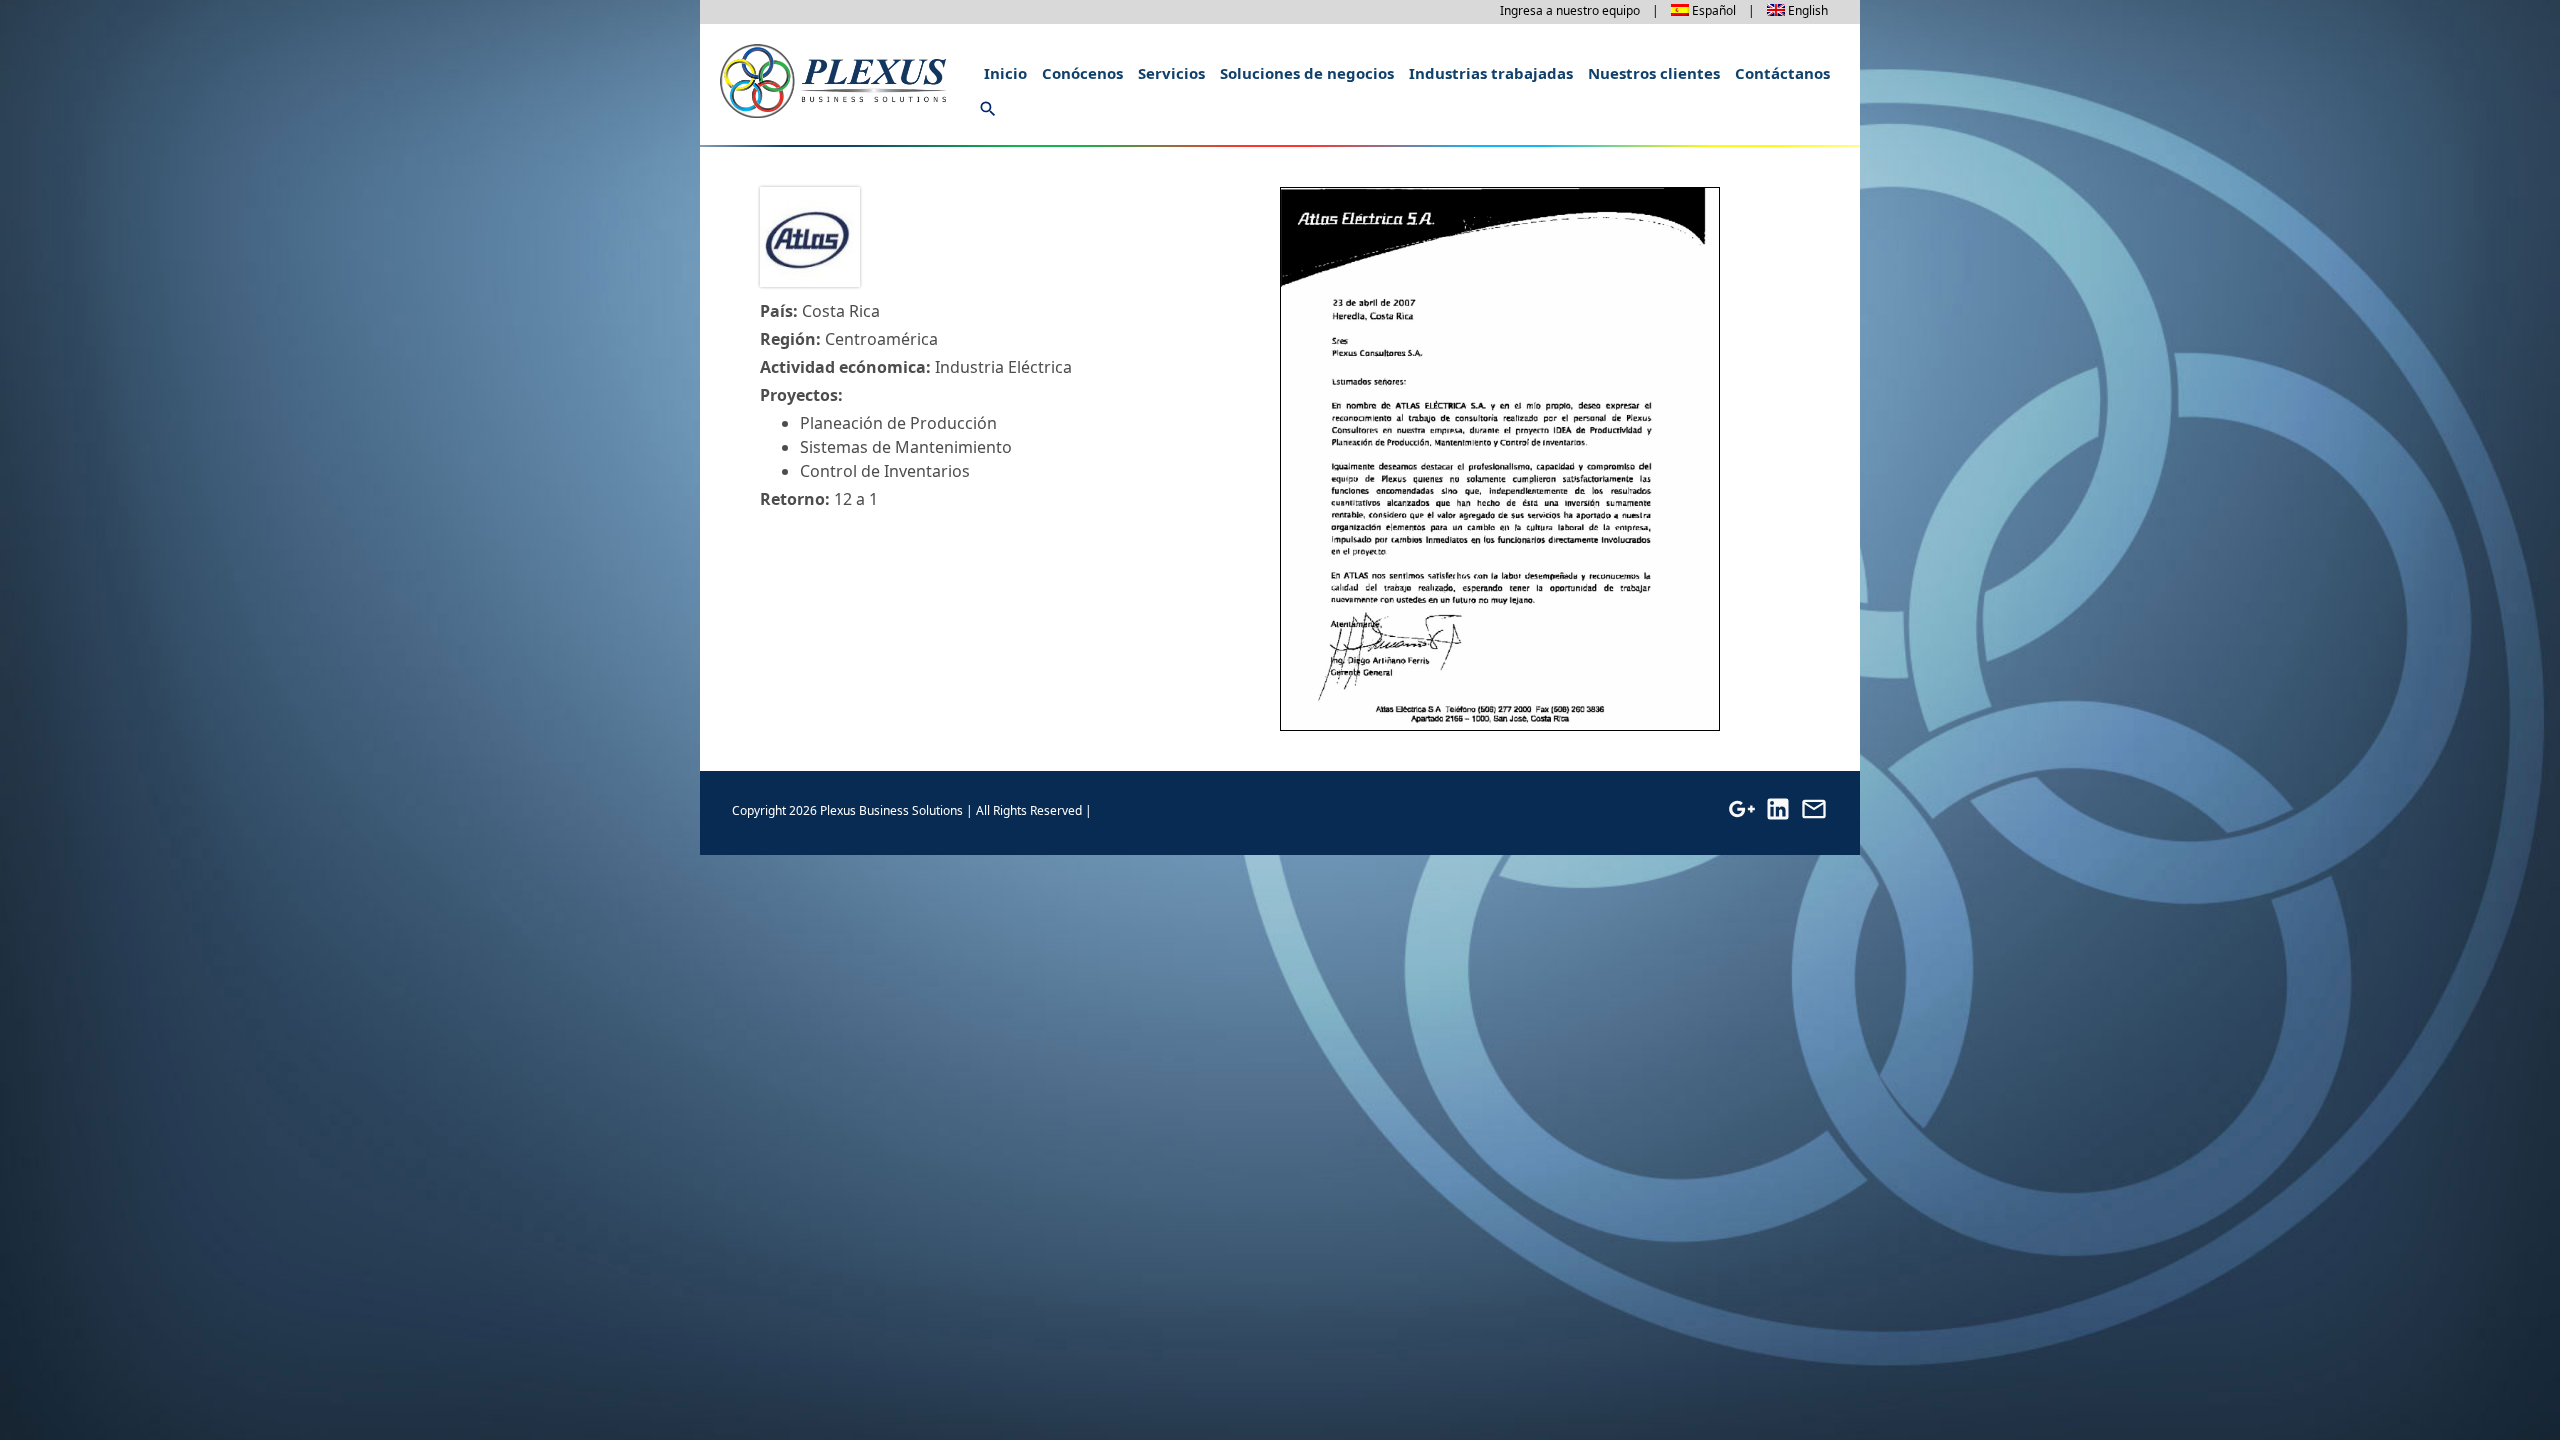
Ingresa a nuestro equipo (1570, 10)
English (1808, 10)
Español (1714, 10)
